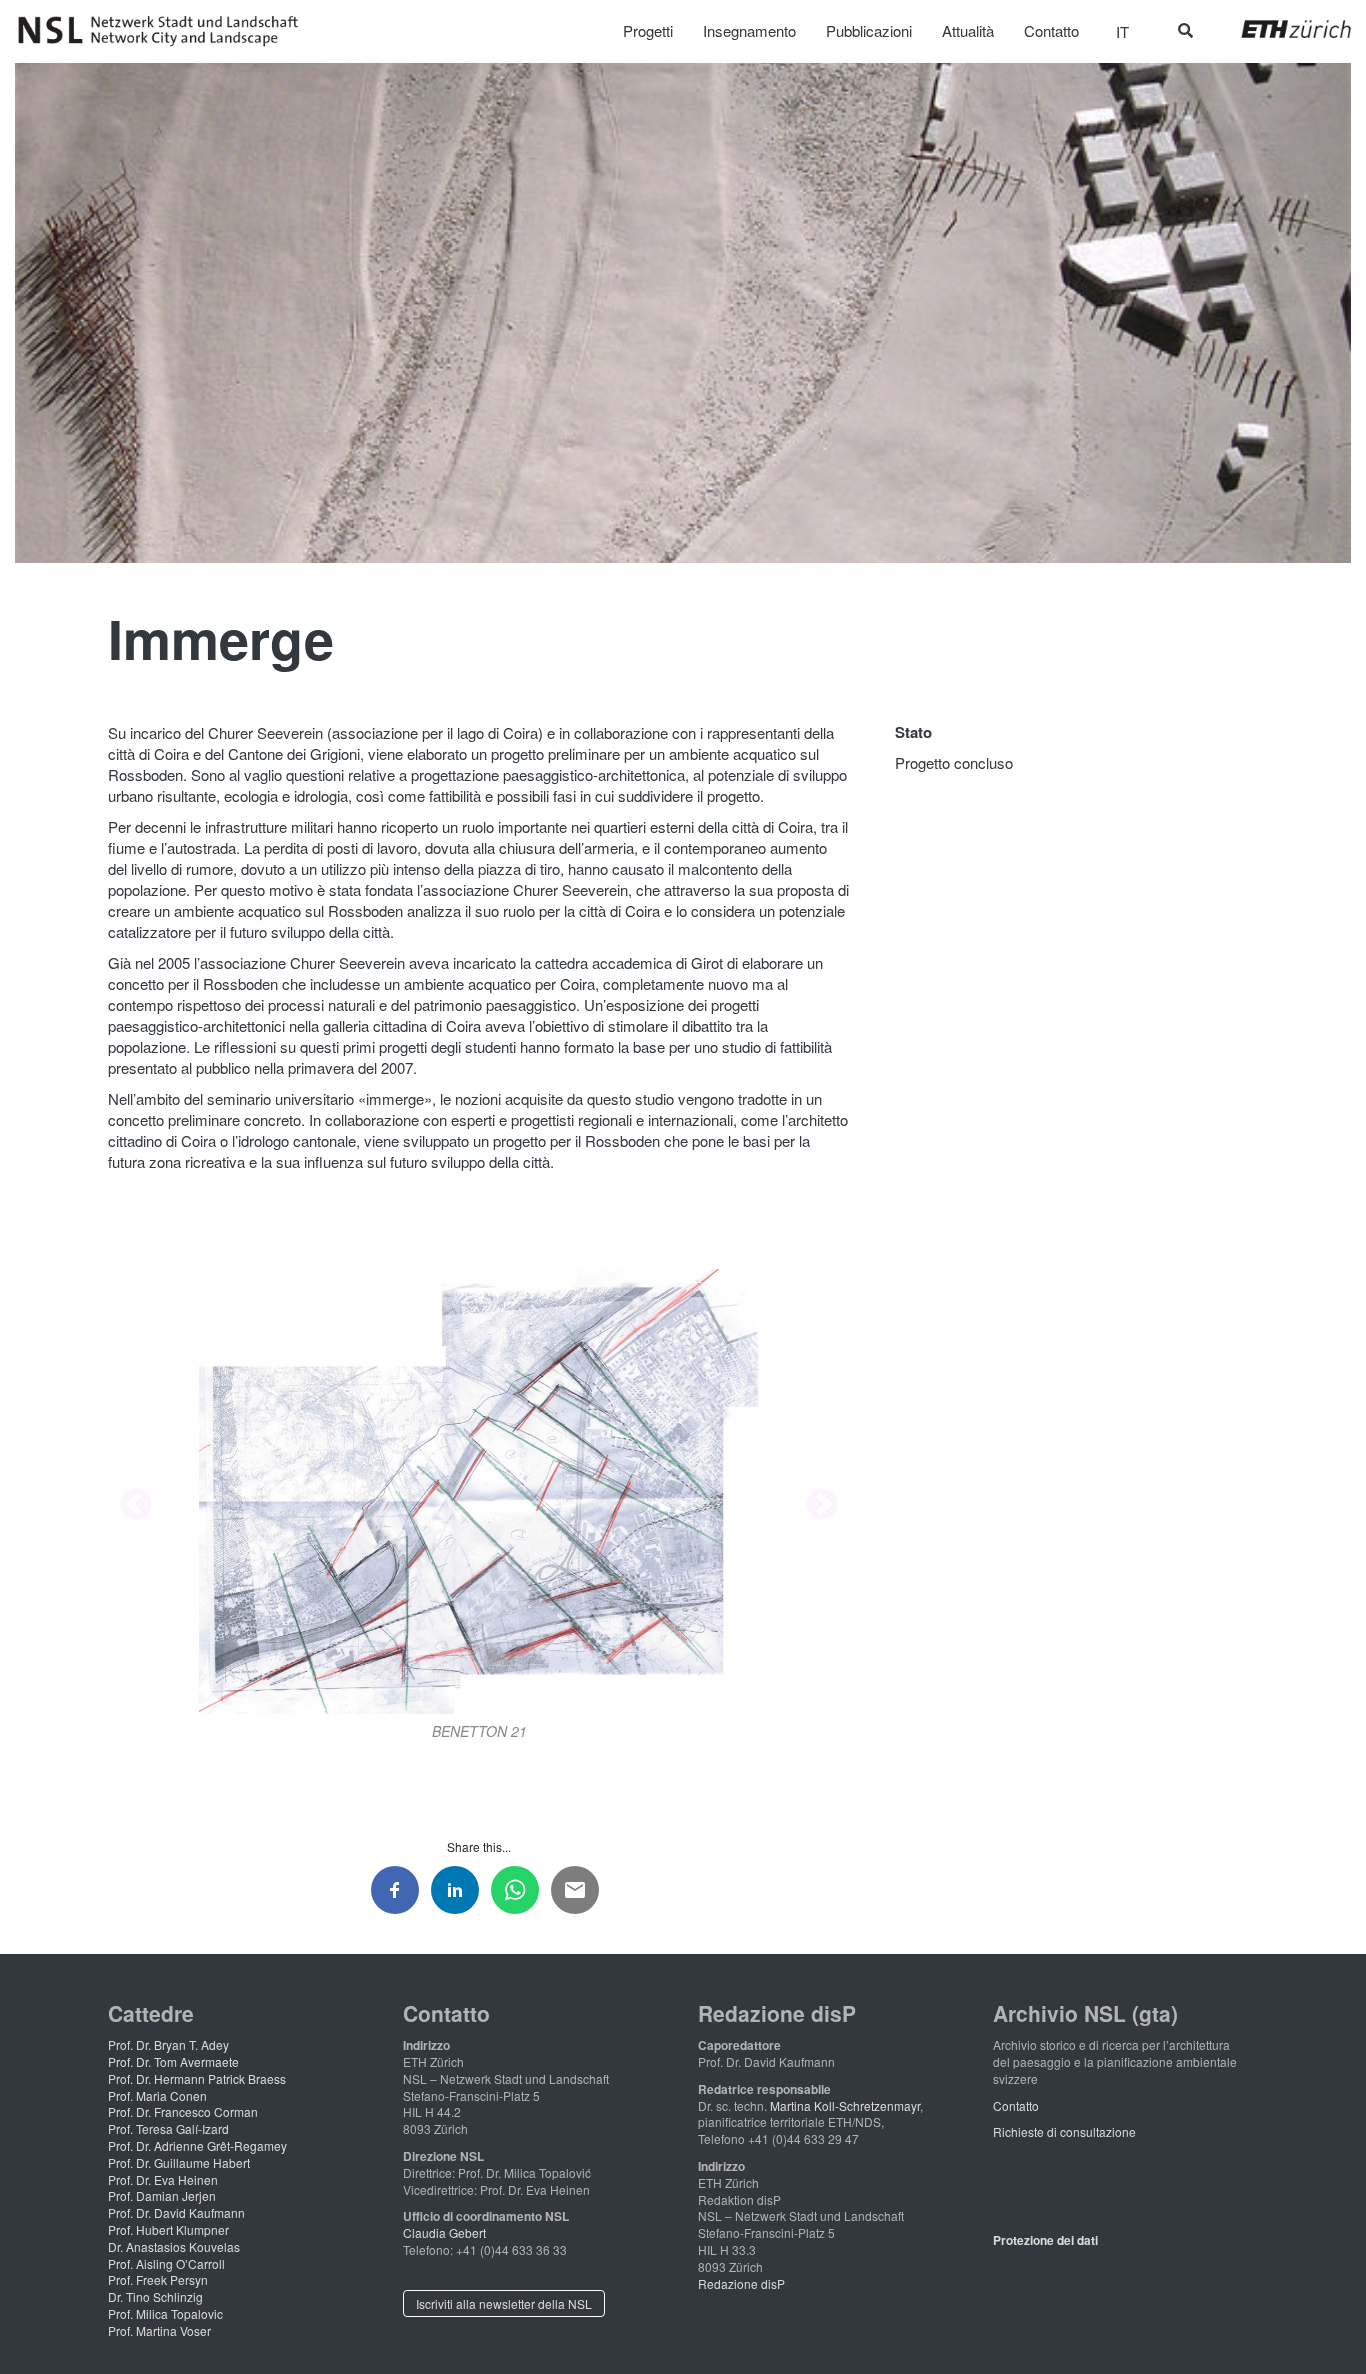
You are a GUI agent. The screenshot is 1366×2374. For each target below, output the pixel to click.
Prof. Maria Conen (157, 2095)
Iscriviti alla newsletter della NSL (504, 2303)
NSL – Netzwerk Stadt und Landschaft (165, 31)
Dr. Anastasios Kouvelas (174, 2246)
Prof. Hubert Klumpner (168, 2229)
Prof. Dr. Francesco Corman (183, 2111)
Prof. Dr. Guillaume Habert (179, 2162)
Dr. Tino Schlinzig (155, 2296)
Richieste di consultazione (1064, 2131)
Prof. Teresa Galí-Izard (168, 2128)
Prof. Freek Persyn (158, 2279)
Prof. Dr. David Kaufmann (176, 2212)
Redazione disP (741, 2283)
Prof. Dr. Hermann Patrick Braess (197, 2078)
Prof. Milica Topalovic (165, 2313)
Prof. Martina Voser (159, 2330)
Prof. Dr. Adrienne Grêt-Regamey (197, 2145)
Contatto (1016, 2105)
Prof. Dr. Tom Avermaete (173, 2061)
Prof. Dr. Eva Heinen (163, 2179)
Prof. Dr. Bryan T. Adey (168, 2044)
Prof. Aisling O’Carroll (166, 2263)
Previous (136, 1506)
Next (822, 1506)
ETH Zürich (1280, 29)
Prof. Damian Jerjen (162, 2195)
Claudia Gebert (444, 2232)
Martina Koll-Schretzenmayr (845, 2105)
